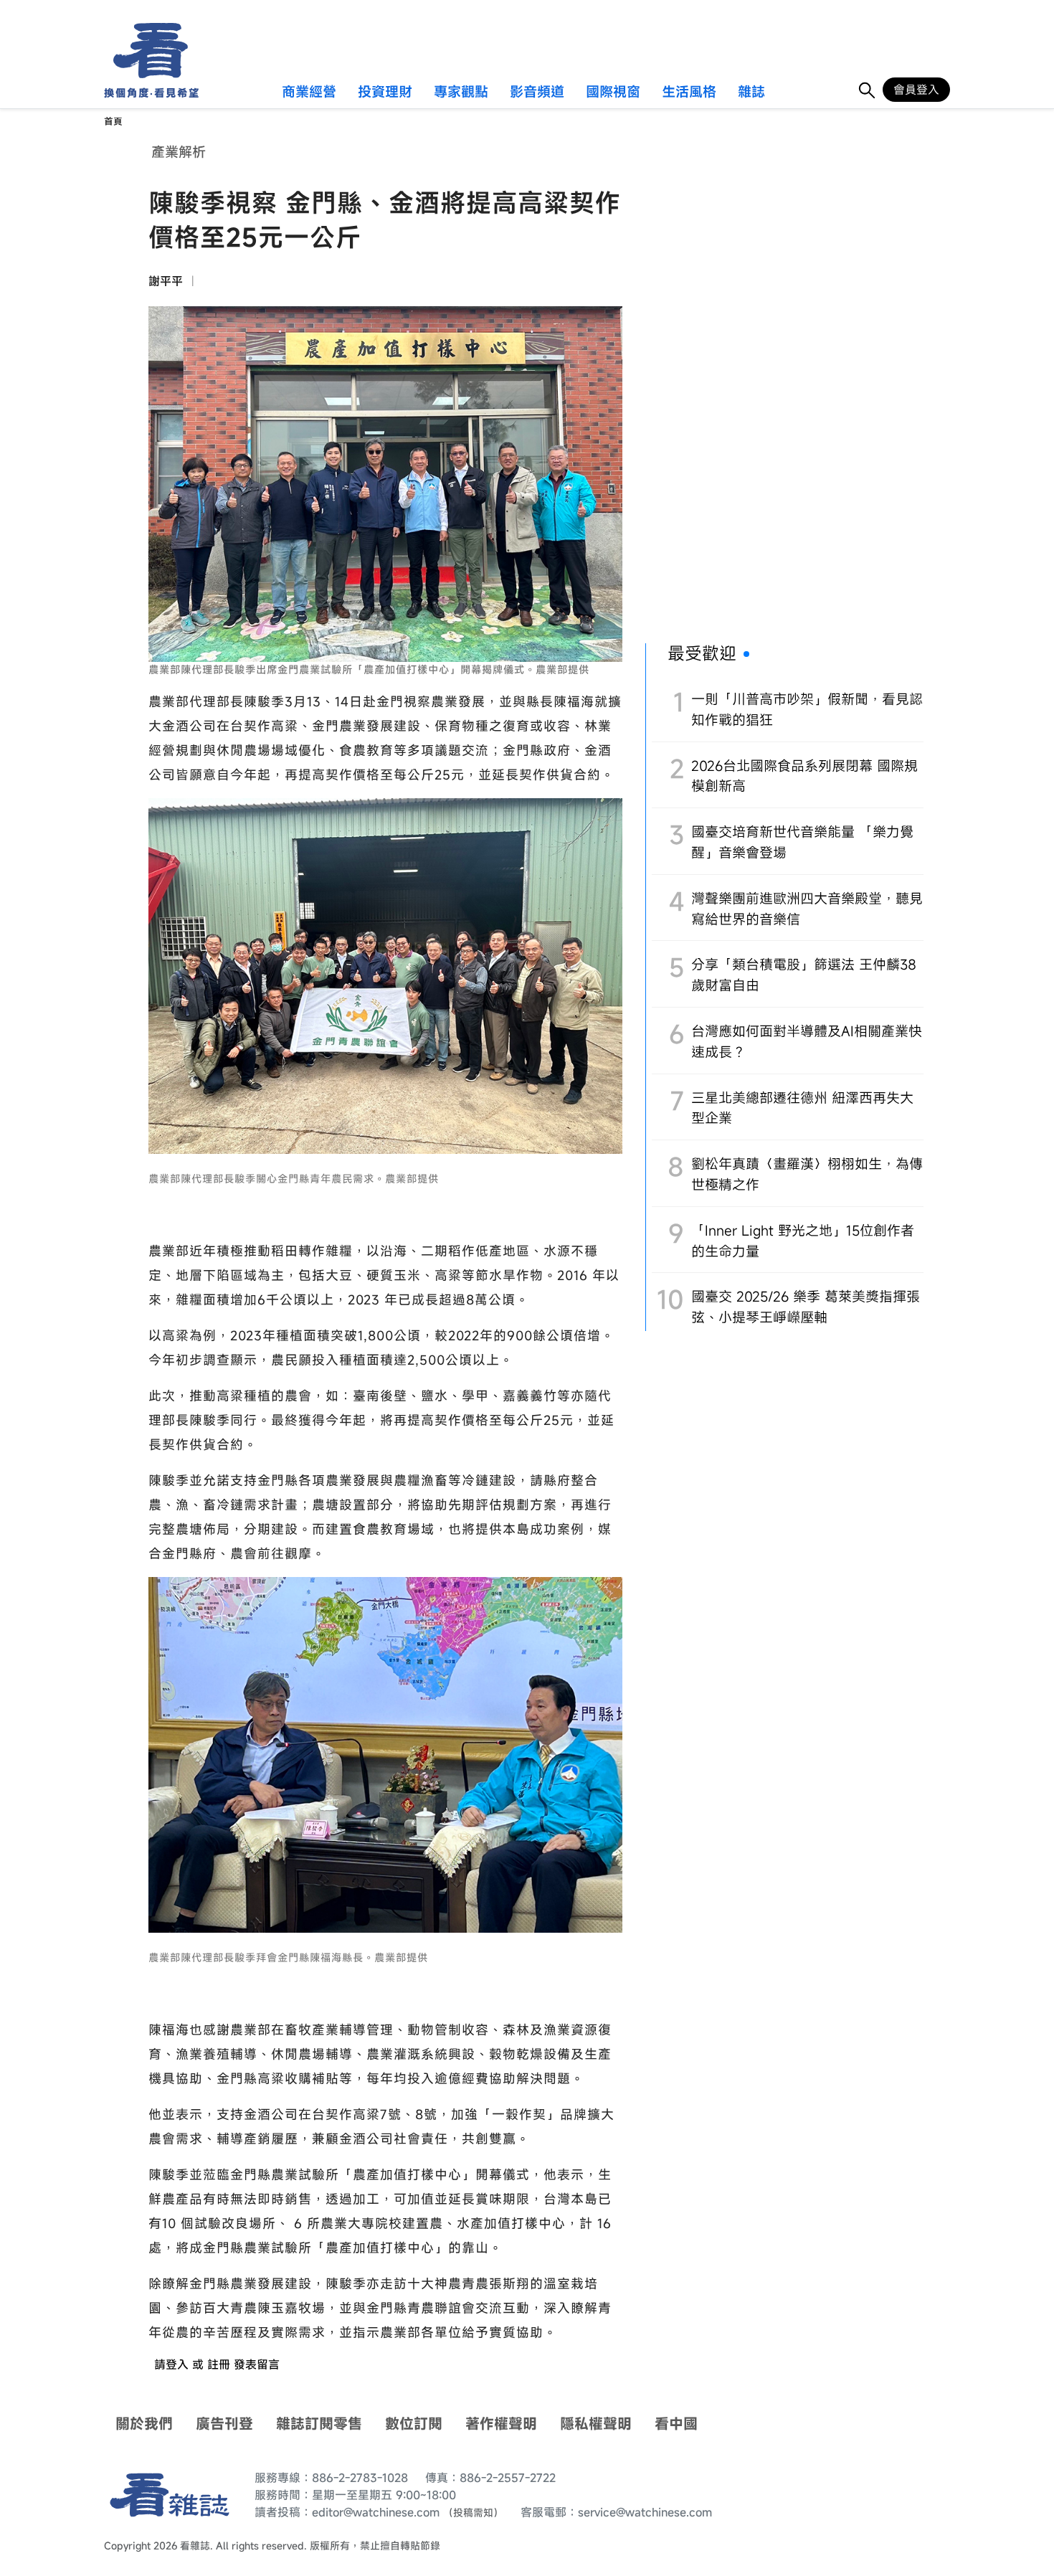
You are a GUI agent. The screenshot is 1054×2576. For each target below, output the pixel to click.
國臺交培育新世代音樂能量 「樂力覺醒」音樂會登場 (802, 842)
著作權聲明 (501, 2424)
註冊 (219, 2364)
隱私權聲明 (596, 2424)
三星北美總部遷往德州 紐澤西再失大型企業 (802, 1108)
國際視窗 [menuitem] (613, 93)
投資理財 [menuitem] (385, 93)
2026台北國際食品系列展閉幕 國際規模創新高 (804, 776)
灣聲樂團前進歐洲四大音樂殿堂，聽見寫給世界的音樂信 (807, 909)
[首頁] (146, 51)
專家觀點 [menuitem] (461, 93)
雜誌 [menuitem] (751, 93)
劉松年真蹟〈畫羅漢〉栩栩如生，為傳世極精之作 (807, 1174)
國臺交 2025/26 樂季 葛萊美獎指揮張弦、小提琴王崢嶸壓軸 (806, 1307)
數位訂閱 (414, 2424)
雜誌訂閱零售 (319, 2424)
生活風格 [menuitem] (689, 93)
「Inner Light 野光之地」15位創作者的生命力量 (803, 1241)
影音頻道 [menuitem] (537, 93)
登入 (177, 2364)
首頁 (113, 122)
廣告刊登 (224, 2424)
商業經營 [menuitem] (309, 93)
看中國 (676, 2424)
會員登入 (916, 90)
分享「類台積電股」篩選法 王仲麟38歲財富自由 (804, 975)
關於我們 (144, 2424)
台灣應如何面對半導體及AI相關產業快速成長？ (807, 1041)
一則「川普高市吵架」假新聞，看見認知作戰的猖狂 (807, 709)
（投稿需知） (473, 2513)
